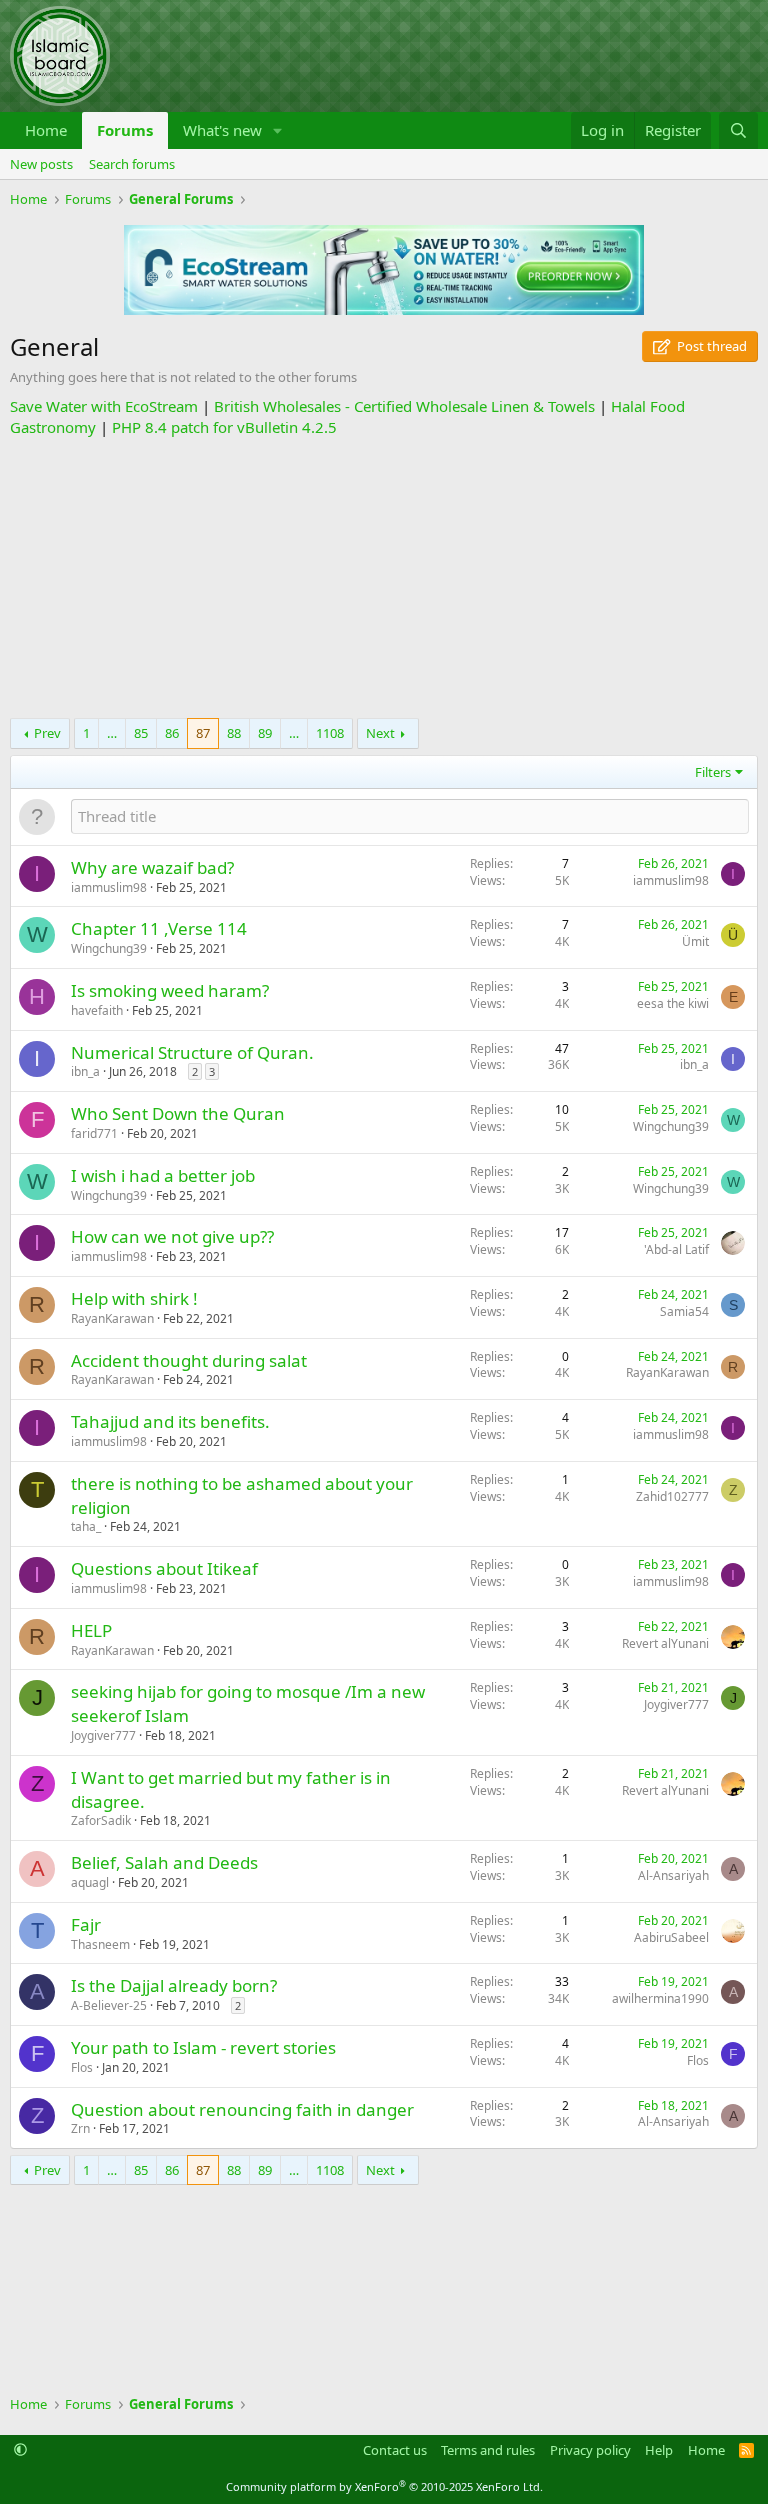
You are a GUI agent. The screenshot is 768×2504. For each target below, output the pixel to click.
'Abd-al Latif (676, 1249)
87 (203, 733)
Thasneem (100, 1944)
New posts (41, 164)
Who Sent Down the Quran (178, 1113)
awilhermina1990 (660, 1998)
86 (172, 733)
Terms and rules (488, 2450)
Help (659, 2450)
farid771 (94, 1133)
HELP (91, 1630)
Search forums (132, 164)
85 (141, 733)
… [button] (112, 733)
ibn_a (85, 1071)
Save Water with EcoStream (104, 406)
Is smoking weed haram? (170, 990)
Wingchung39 (109, 948)
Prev (47, 733)
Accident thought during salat (189, 1360)
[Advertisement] (384, 578)
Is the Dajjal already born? (174, 1985)
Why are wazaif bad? (152, 867)
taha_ (86, 1526)
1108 (330, 733)
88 (234, 733)
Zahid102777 (672, 1496)
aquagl (90, 1882)
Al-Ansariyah (673, 1875)
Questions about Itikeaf (164, 1568)
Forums (125, 130)
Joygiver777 (103, 1735)
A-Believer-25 (109, 2005)
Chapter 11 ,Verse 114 (159, 928)
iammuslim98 (109, 887)
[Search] (738, 130)
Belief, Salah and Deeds (164, 1862)
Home (46, 130)
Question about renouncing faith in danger (242, 2109)
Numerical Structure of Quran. (192, 1052)
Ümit (695, 941)
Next (380, 733)
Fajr (86, 1924)
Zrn (80, 2128)
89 (265, 733)
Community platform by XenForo (384, 2486)
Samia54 (684, 1311)
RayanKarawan (112, 1318)
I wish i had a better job (163, 1175)
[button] (278, 130)
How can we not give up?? (172, 1236)
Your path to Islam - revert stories (203, 2047)
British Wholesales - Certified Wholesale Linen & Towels (404, 406)
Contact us (395, 2450)
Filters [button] (713, 772)
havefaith (97, 1010)
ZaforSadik (101, 1820)
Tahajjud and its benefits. (170, 1421)
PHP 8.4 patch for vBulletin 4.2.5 (224, 427)
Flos (82, 2067)
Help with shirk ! (134, 1298)
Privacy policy (590, 2450)
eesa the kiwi (673, 1003)
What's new (222, 130)
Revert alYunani (665, 1643)
